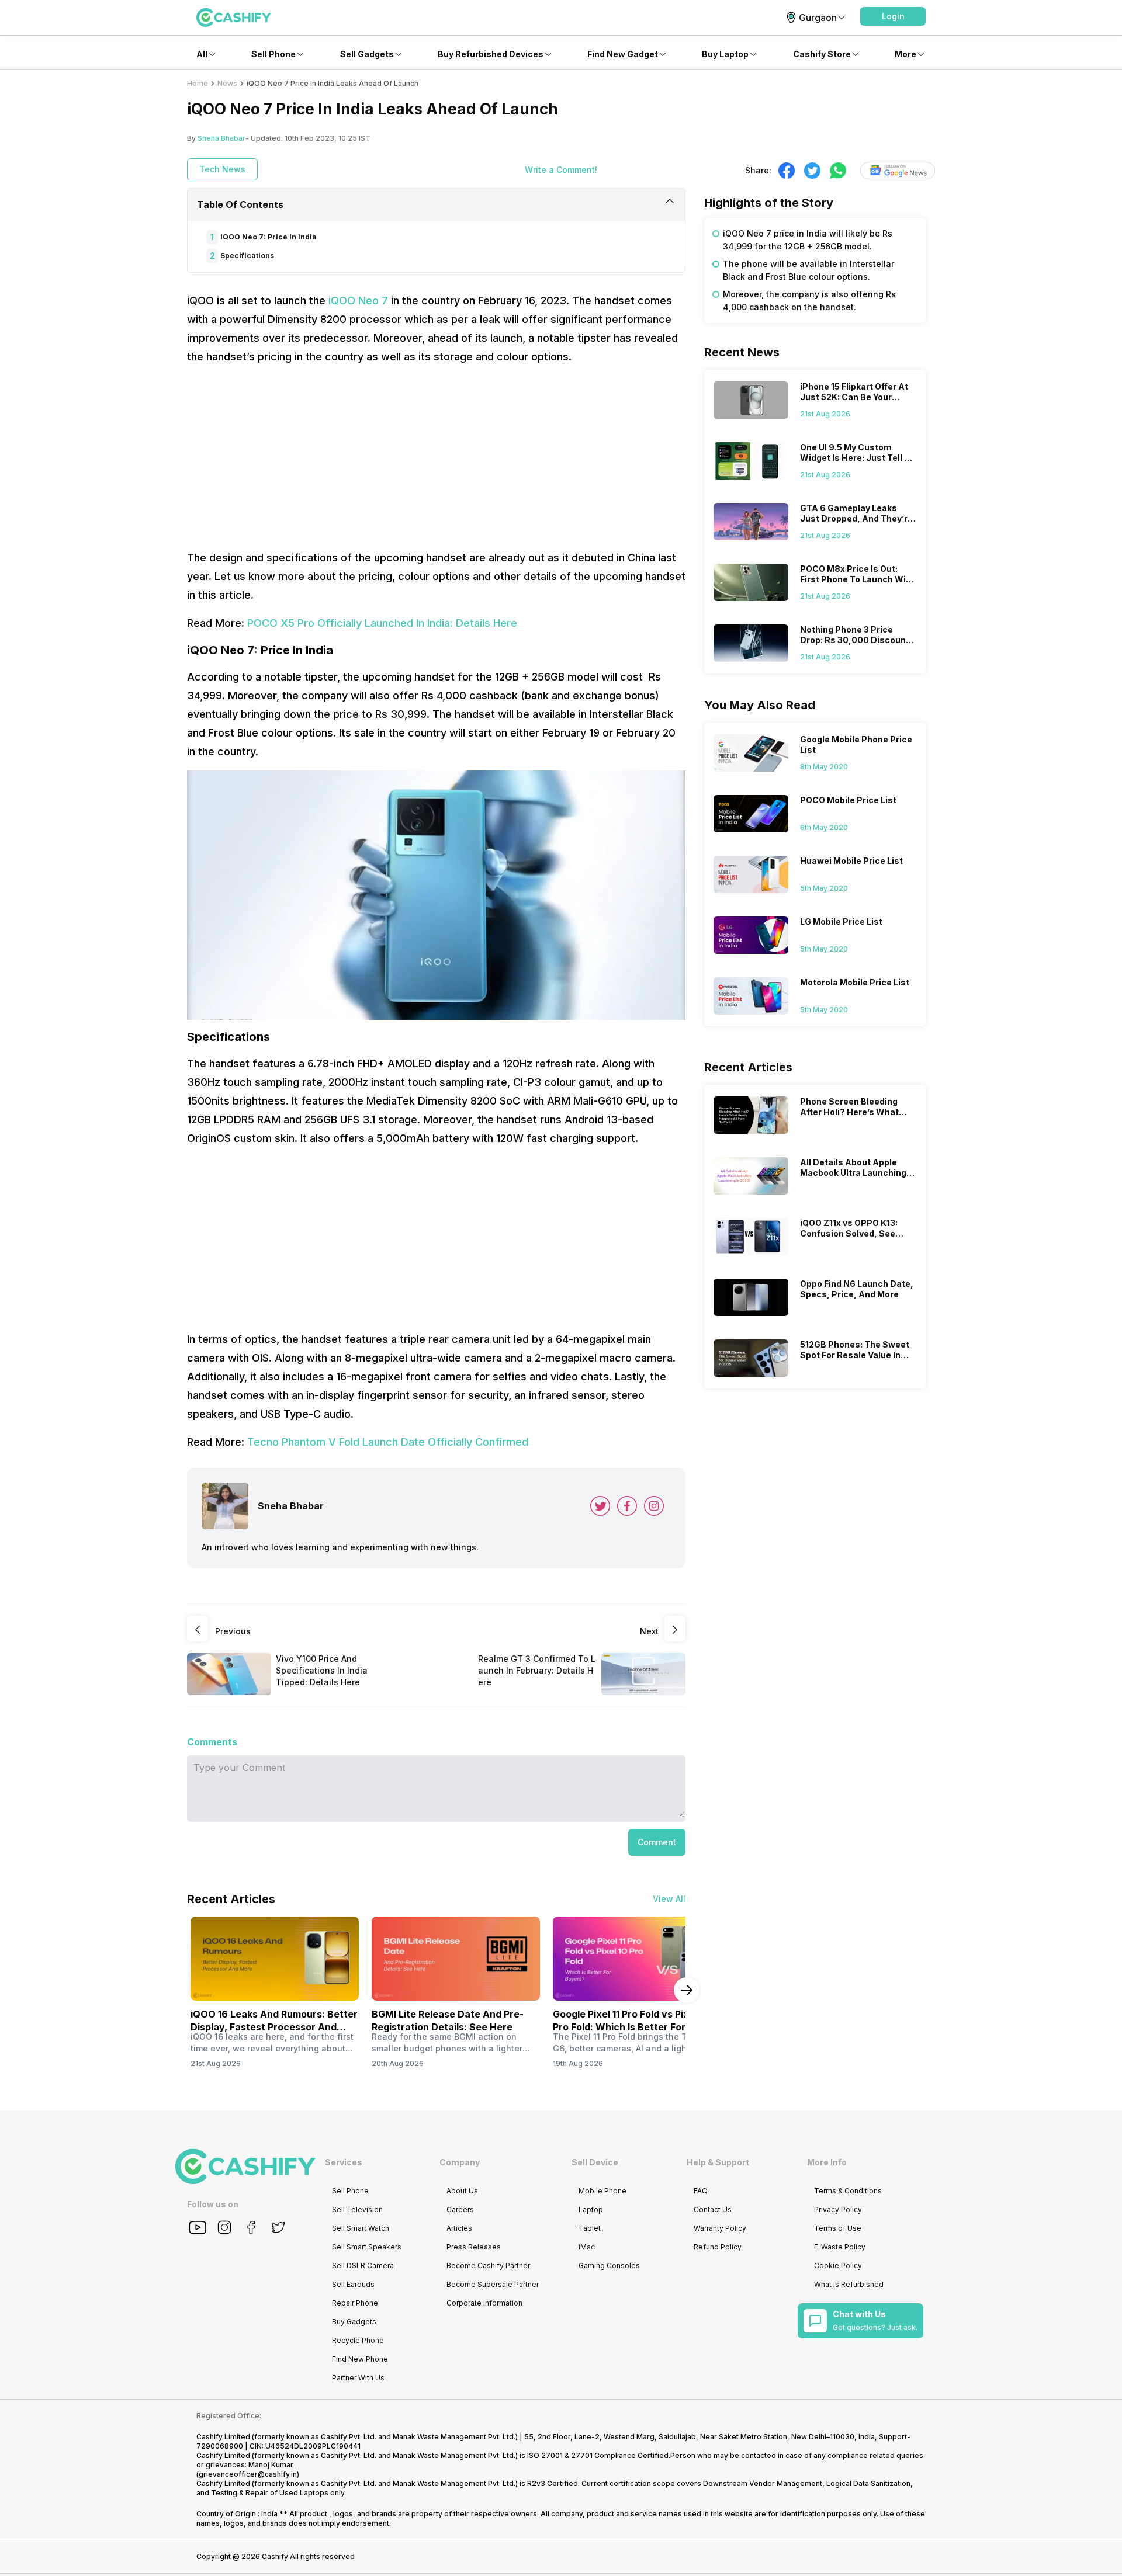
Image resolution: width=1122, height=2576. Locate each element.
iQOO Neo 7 (358, 301)
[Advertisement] (436, 457)
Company (460, 2162)
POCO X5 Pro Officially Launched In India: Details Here (382, 623)
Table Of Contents (240, 204)
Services (344, 2162)
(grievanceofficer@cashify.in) (248, 2474)
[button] (893, 16)
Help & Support (718, 2162)
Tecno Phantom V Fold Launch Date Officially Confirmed (388, 1442)
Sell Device (595, 2162)
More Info (827, 2162)
